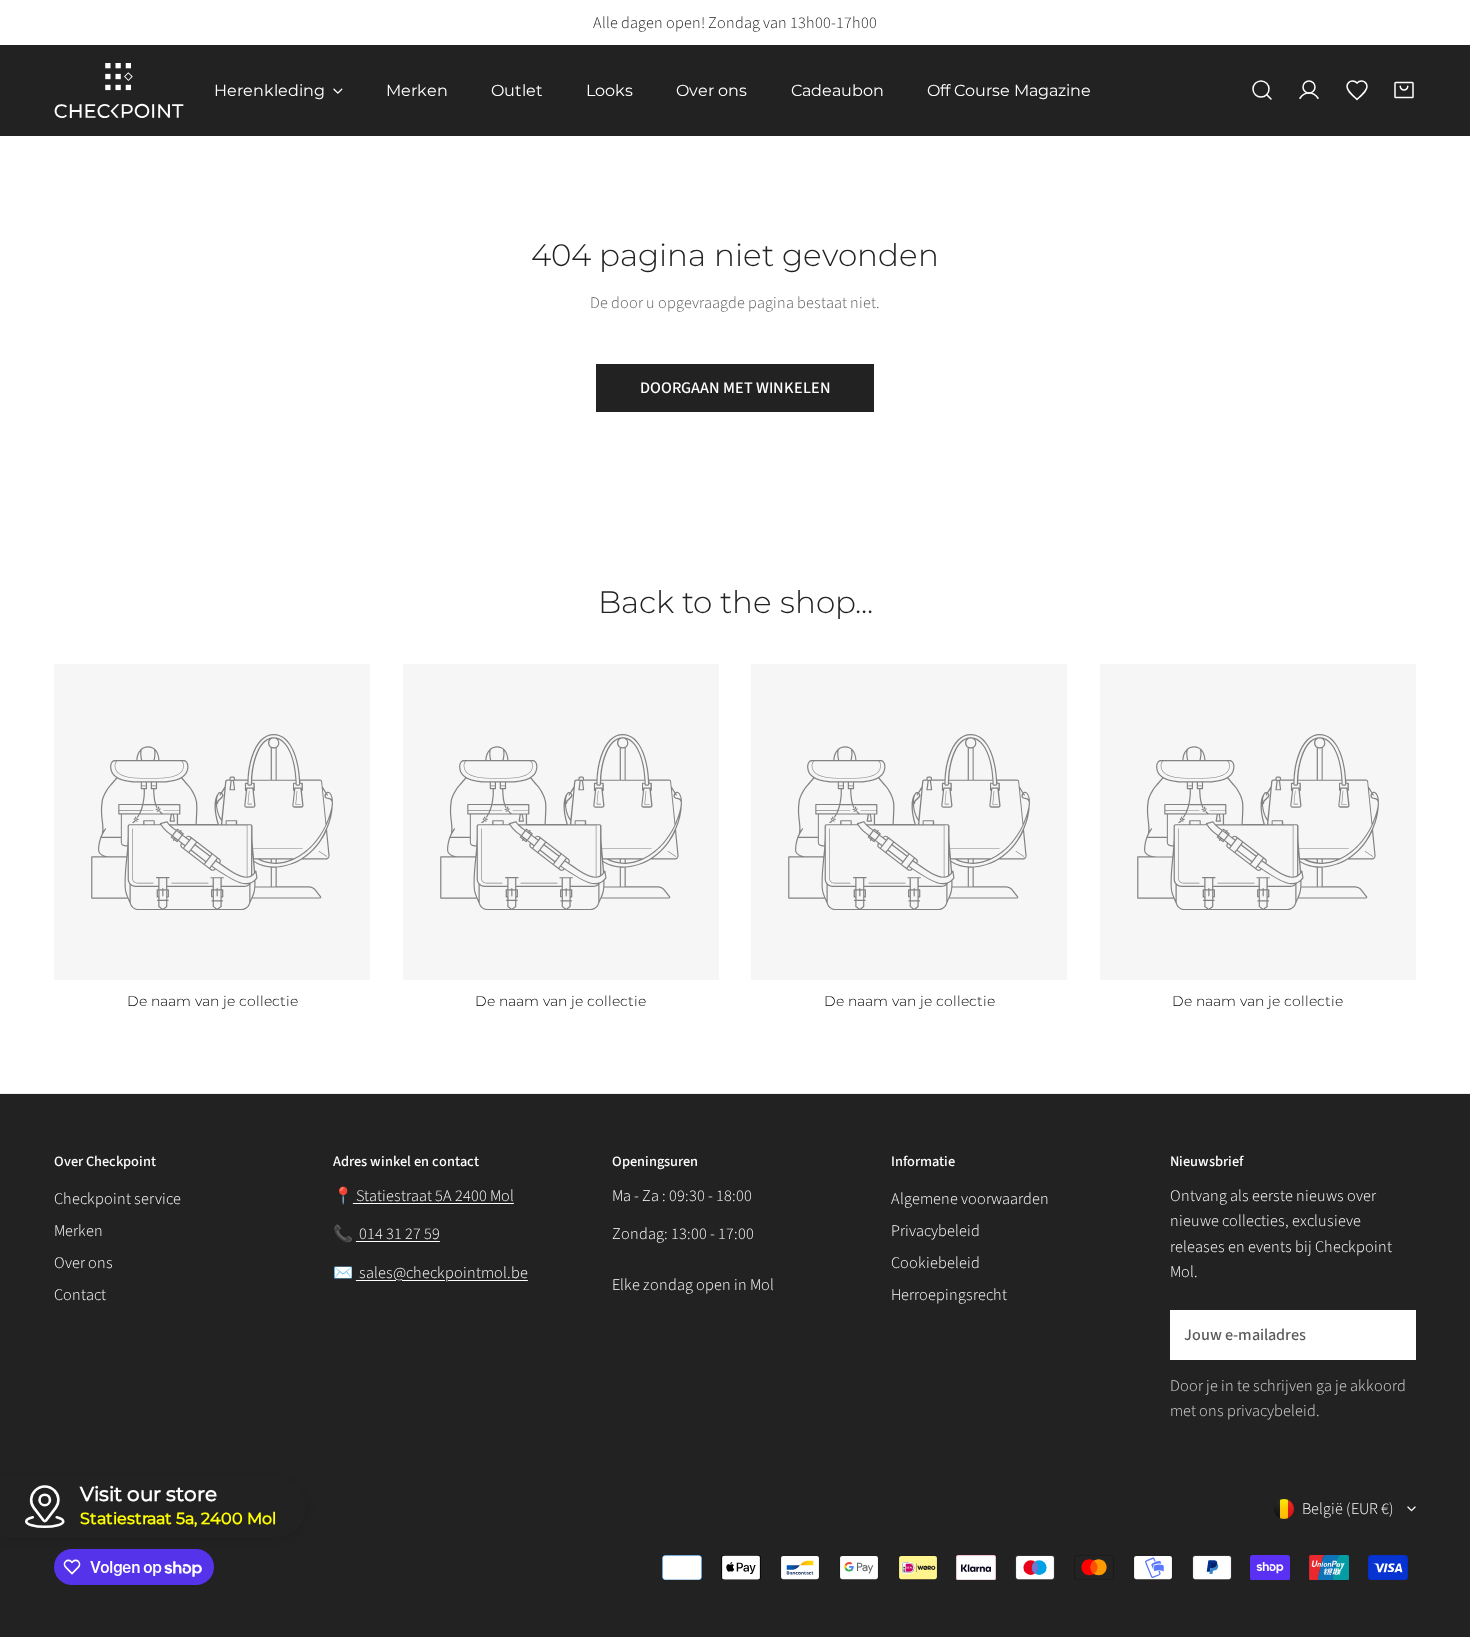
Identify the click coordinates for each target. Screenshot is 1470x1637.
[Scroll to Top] (1432, 1515)
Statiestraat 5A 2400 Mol (433, 1195)
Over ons (83, 1262)
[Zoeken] (1262, 91)
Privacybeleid (935, 1230)
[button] (1404, 91)
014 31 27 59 (398, 1233)
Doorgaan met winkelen (735, 387)
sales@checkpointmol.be (442, 1272)
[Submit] (1389, 1334)
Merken (78, 1230)
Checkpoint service (117, 1198)
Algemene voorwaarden (970, 1198)
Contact (80, 1294)
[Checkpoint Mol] (119, 90)
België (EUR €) (1348, 1508)
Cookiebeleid (935, 1262)
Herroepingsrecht (949, 1294)
